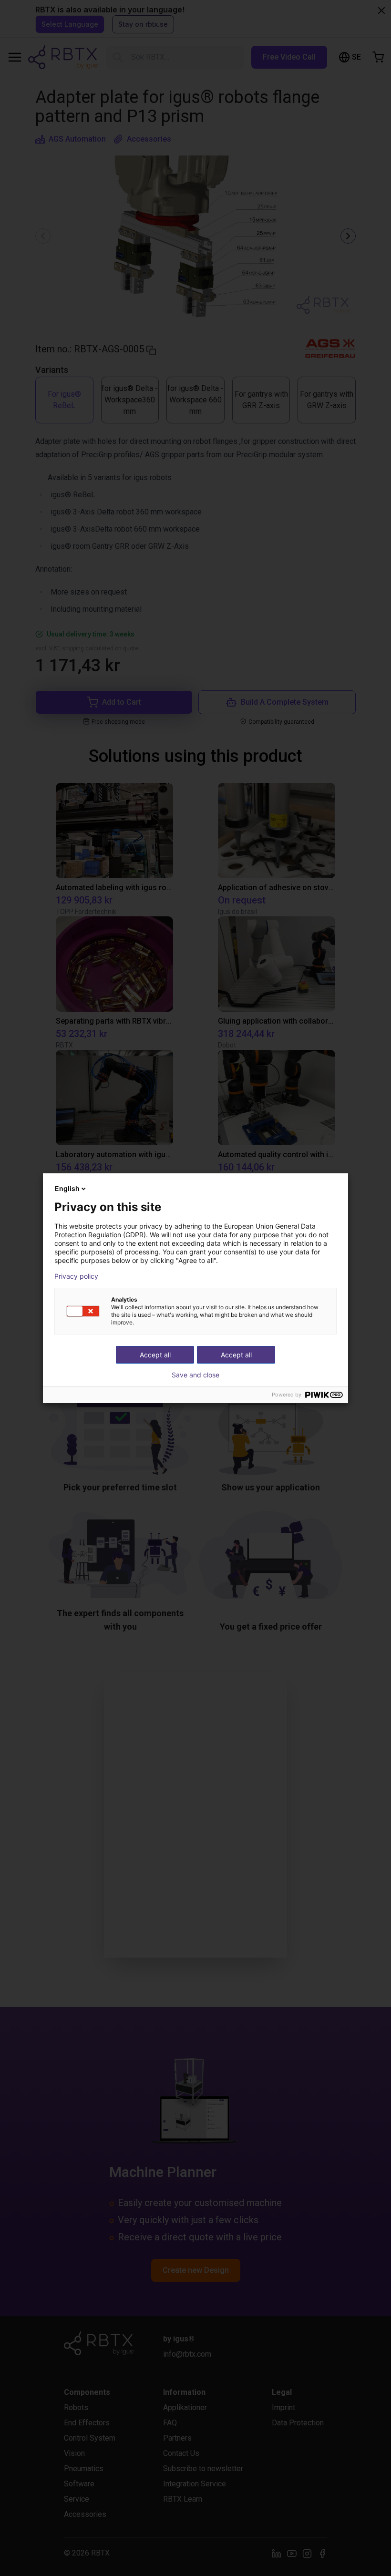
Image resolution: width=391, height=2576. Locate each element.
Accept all (236, 1355)
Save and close (195, 1375)
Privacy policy (76, 1276)
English (67, 1188)
